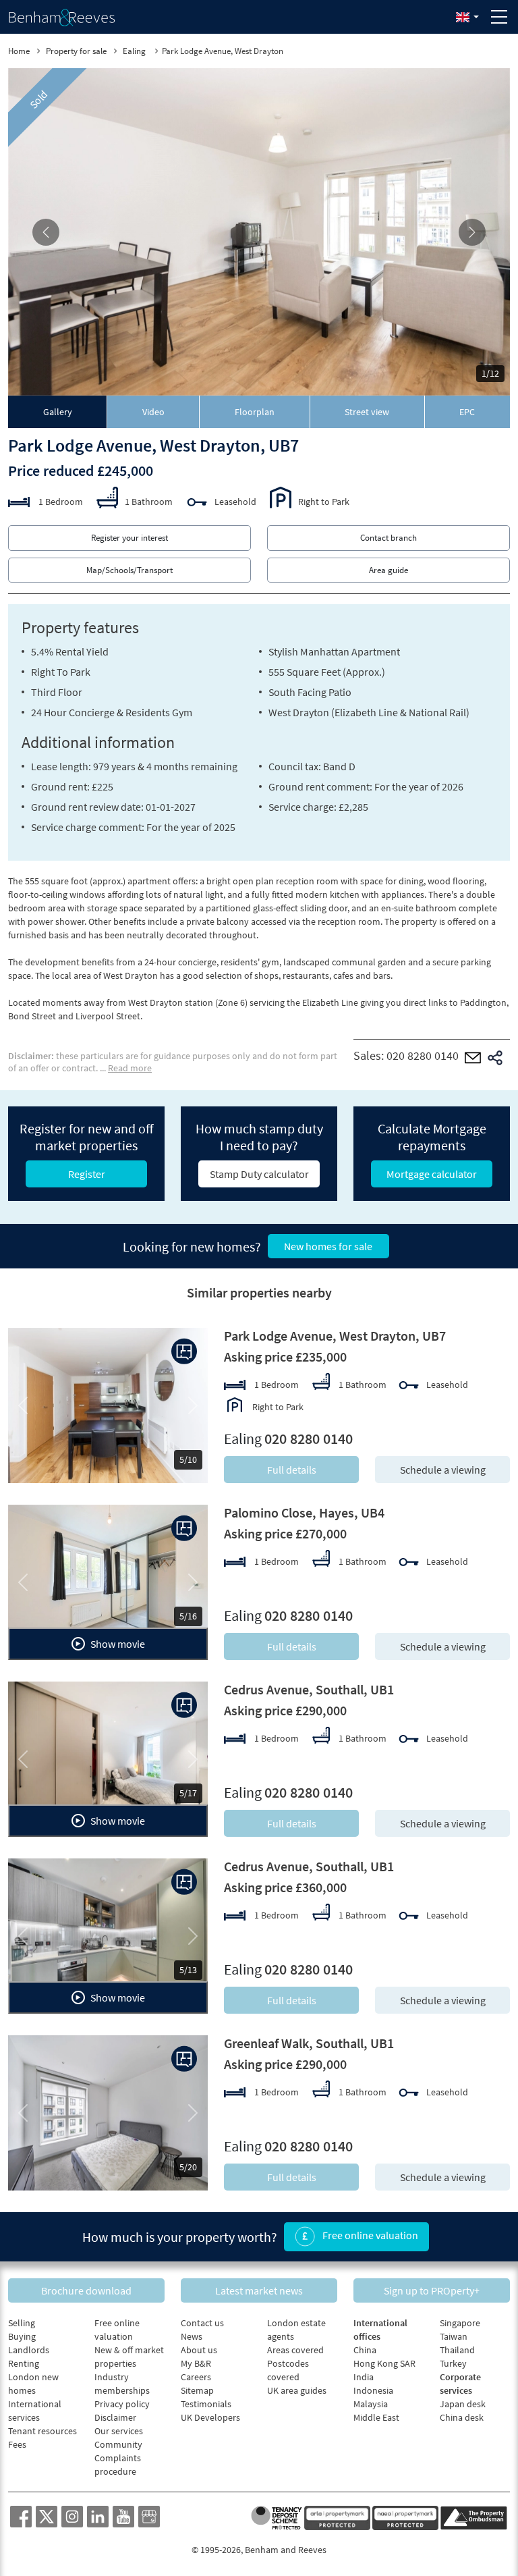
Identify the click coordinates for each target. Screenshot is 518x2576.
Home (19, 51)
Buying (22, 2336)
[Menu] (499, 17)
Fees (17, 2444)
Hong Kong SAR (384, 2363)
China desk (462, 2417)
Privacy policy (122, 2404)
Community (118, 2444)
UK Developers (210, 2417)
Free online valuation (369, 2235)
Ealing (135, 51)
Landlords (29, 2350)
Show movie (117, 1644)
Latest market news (259, 2290)
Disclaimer (115, 2417)
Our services (119, 2431)
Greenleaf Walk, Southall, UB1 (309, 2043)
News (192, 2336)
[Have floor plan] (184, 1351)
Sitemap (197, 2390)
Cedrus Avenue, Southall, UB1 (309, 1689)
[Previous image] (46, 232)
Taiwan (454, 2336)
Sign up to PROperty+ (432, 2290)
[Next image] (472, 232)
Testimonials (206, 2404)
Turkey (453, 2363)
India (364, 2377)
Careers (196, 2377)
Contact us (202, 2323)
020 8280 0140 (423, 1055)
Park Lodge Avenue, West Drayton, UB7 (335, 1336)
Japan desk (463, 2404)
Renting (24, 2363)
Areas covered (295, 2350)
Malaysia (371, 2404)
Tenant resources (42, 2431)
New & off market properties (129, 2357)
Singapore (460, 2323)
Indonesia (373, 2390)
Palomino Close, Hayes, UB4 (304, 1512)
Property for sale (76, 51)
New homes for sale (328, 1246)
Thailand (457, 2350)
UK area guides (297, 2390)
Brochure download (86, 2290)
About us (199, 2350)
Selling (22, 2323)
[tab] (58, 412)
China (365, 2350)
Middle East (376, 2417)
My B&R (196, 2363)
